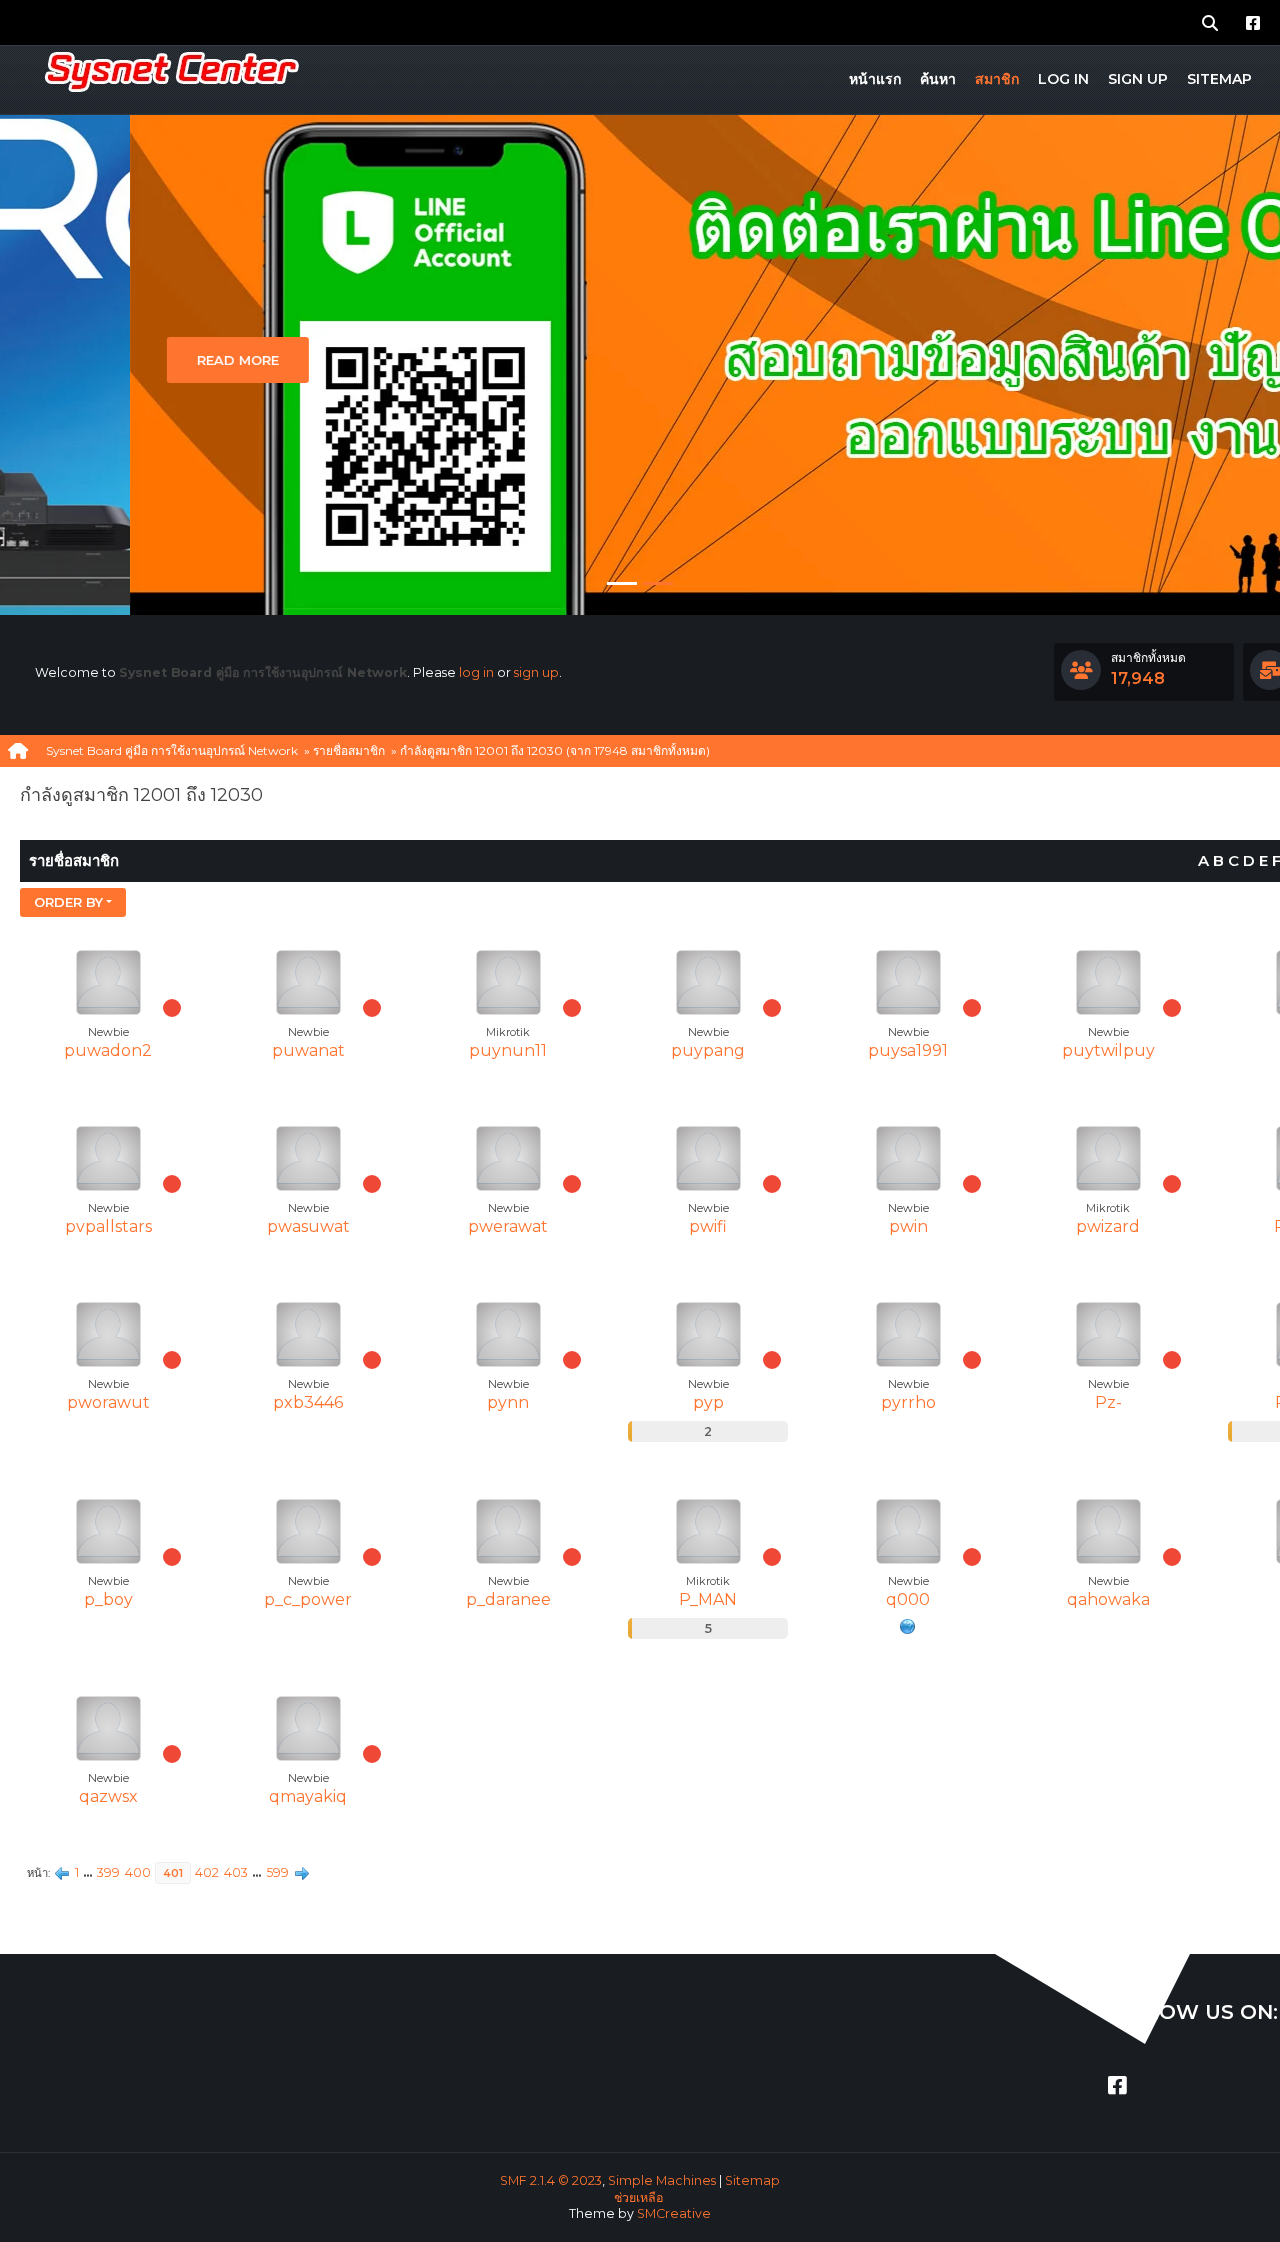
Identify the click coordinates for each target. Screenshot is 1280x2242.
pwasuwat (308, 1226)
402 (207, 1872)
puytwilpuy (1108, 1050)
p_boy (108, 1599)
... (89, 1872)
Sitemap (752, 2180)
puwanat (308, 1050)
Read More (108, 360)
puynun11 (508, 1050)
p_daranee (508, 1599)
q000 (908, 1599)
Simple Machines (662, 2180)
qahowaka (1108, 1599)
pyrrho (908, 1402)
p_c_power (308, 1599)
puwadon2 (108, 1050)
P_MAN (708, 1599)
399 (108, 1872)
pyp (708, 1402)
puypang (708, 1050)
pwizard (1108, 1226)
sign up (536, 672)
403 (236, 1872)
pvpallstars (108, 1226)
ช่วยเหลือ (638, 2197)
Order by (68, 902)
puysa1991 (908, 1050)
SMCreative (674, 2213)
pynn (508, 1402)
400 (138, 1872)
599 (277, 1872)
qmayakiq (308, 1796)
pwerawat (508, 1226)
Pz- (1108, 1402)
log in (476, 672)
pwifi (708, 1226)
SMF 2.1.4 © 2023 (551, 2180)
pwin (908, 1226)
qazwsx (108, 1796)
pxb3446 (308, 1402)
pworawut (108, 1402)
